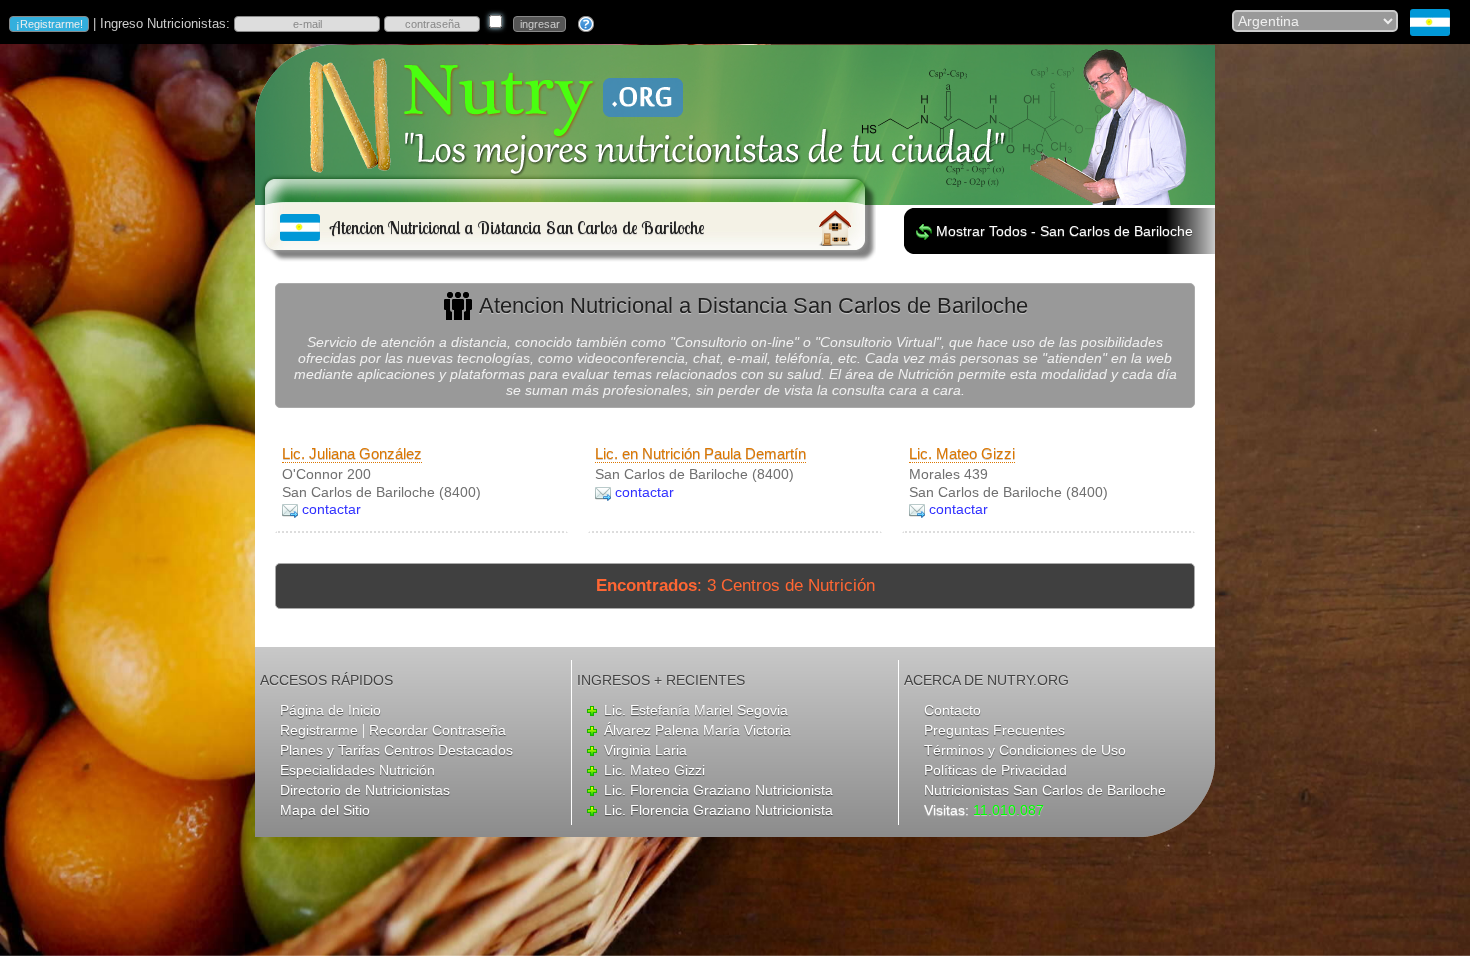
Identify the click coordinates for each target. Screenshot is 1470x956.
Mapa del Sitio (325, 810)
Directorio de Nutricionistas (365, 790)
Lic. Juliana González (352, 453)
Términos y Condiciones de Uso (1025, 750)
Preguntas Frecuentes (994, 730)
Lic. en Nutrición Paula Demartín (700, 453)
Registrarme (319, 730)
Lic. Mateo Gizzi (962, 453)
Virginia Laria (645, 750)
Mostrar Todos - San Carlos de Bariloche (1064, 231)
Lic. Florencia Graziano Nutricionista (718, 790)
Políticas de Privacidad (995, 770)
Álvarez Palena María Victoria (697, 730)
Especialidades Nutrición (357, 770)
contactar (331, 509)
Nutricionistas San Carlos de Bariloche (1045, 790)
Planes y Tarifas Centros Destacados (396, 750)
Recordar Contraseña (437, 730)
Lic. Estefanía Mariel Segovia (696, 710)
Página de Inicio (330, 710)
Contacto (952, 710)
